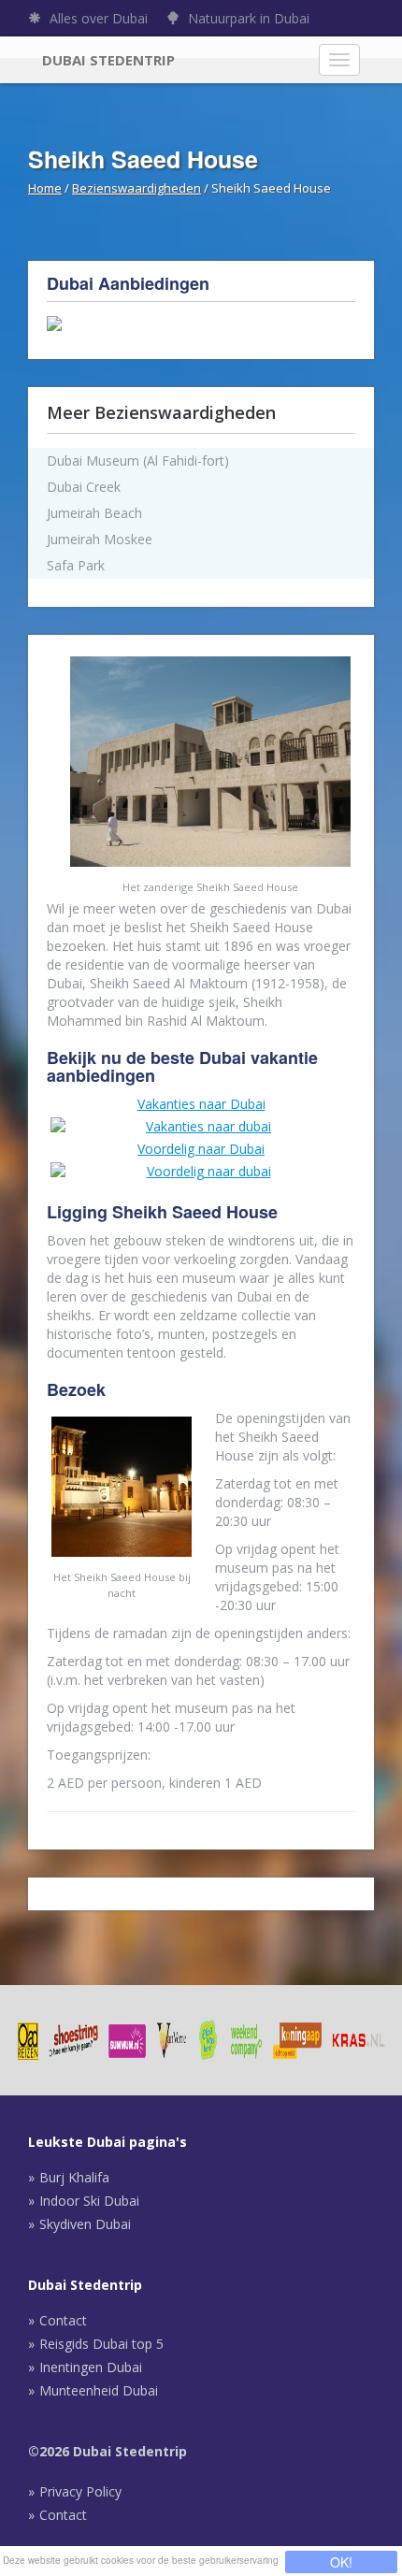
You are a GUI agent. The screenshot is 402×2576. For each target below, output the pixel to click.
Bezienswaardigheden (136, 188)
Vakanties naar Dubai (201, 1104)
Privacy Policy (80, 2491)
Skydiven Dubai (85, 2224)
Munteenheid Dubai (99, 2390)
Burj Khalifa (74, 2177)
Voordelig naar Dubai (201, 1149)
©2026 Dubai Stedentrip (108, 2451)
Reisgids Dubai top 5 (101, 2344)
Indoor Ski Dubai (89, 2201)
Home (45, 188)
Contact (63, 2320)
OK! (341, 2562)
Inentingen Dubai (91, 2367)
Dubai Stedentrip (108, 60)
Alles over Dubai (97, 18)
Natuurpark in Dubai (247, 18)
